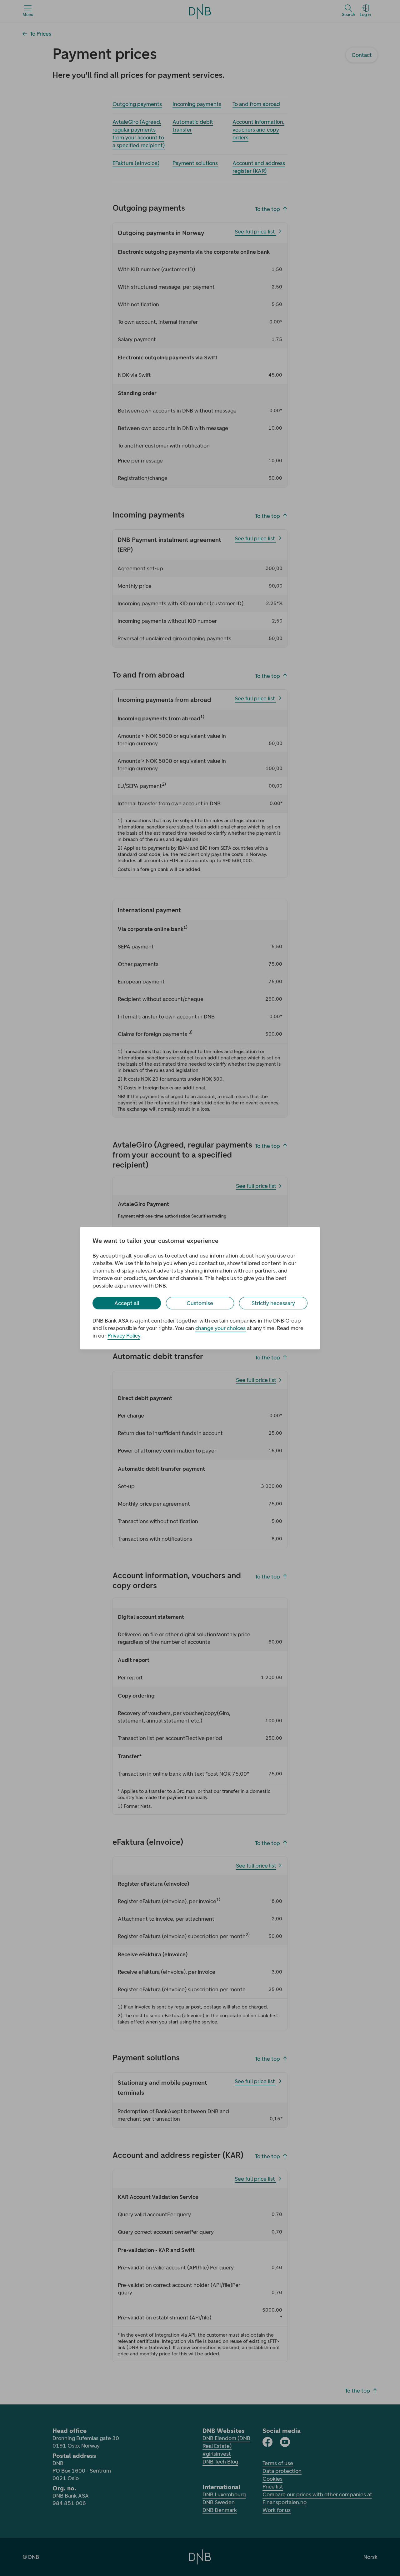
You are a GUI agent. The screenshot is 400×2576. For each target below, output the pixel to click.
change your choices (220, 1328)
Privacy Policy (124, 1336)
